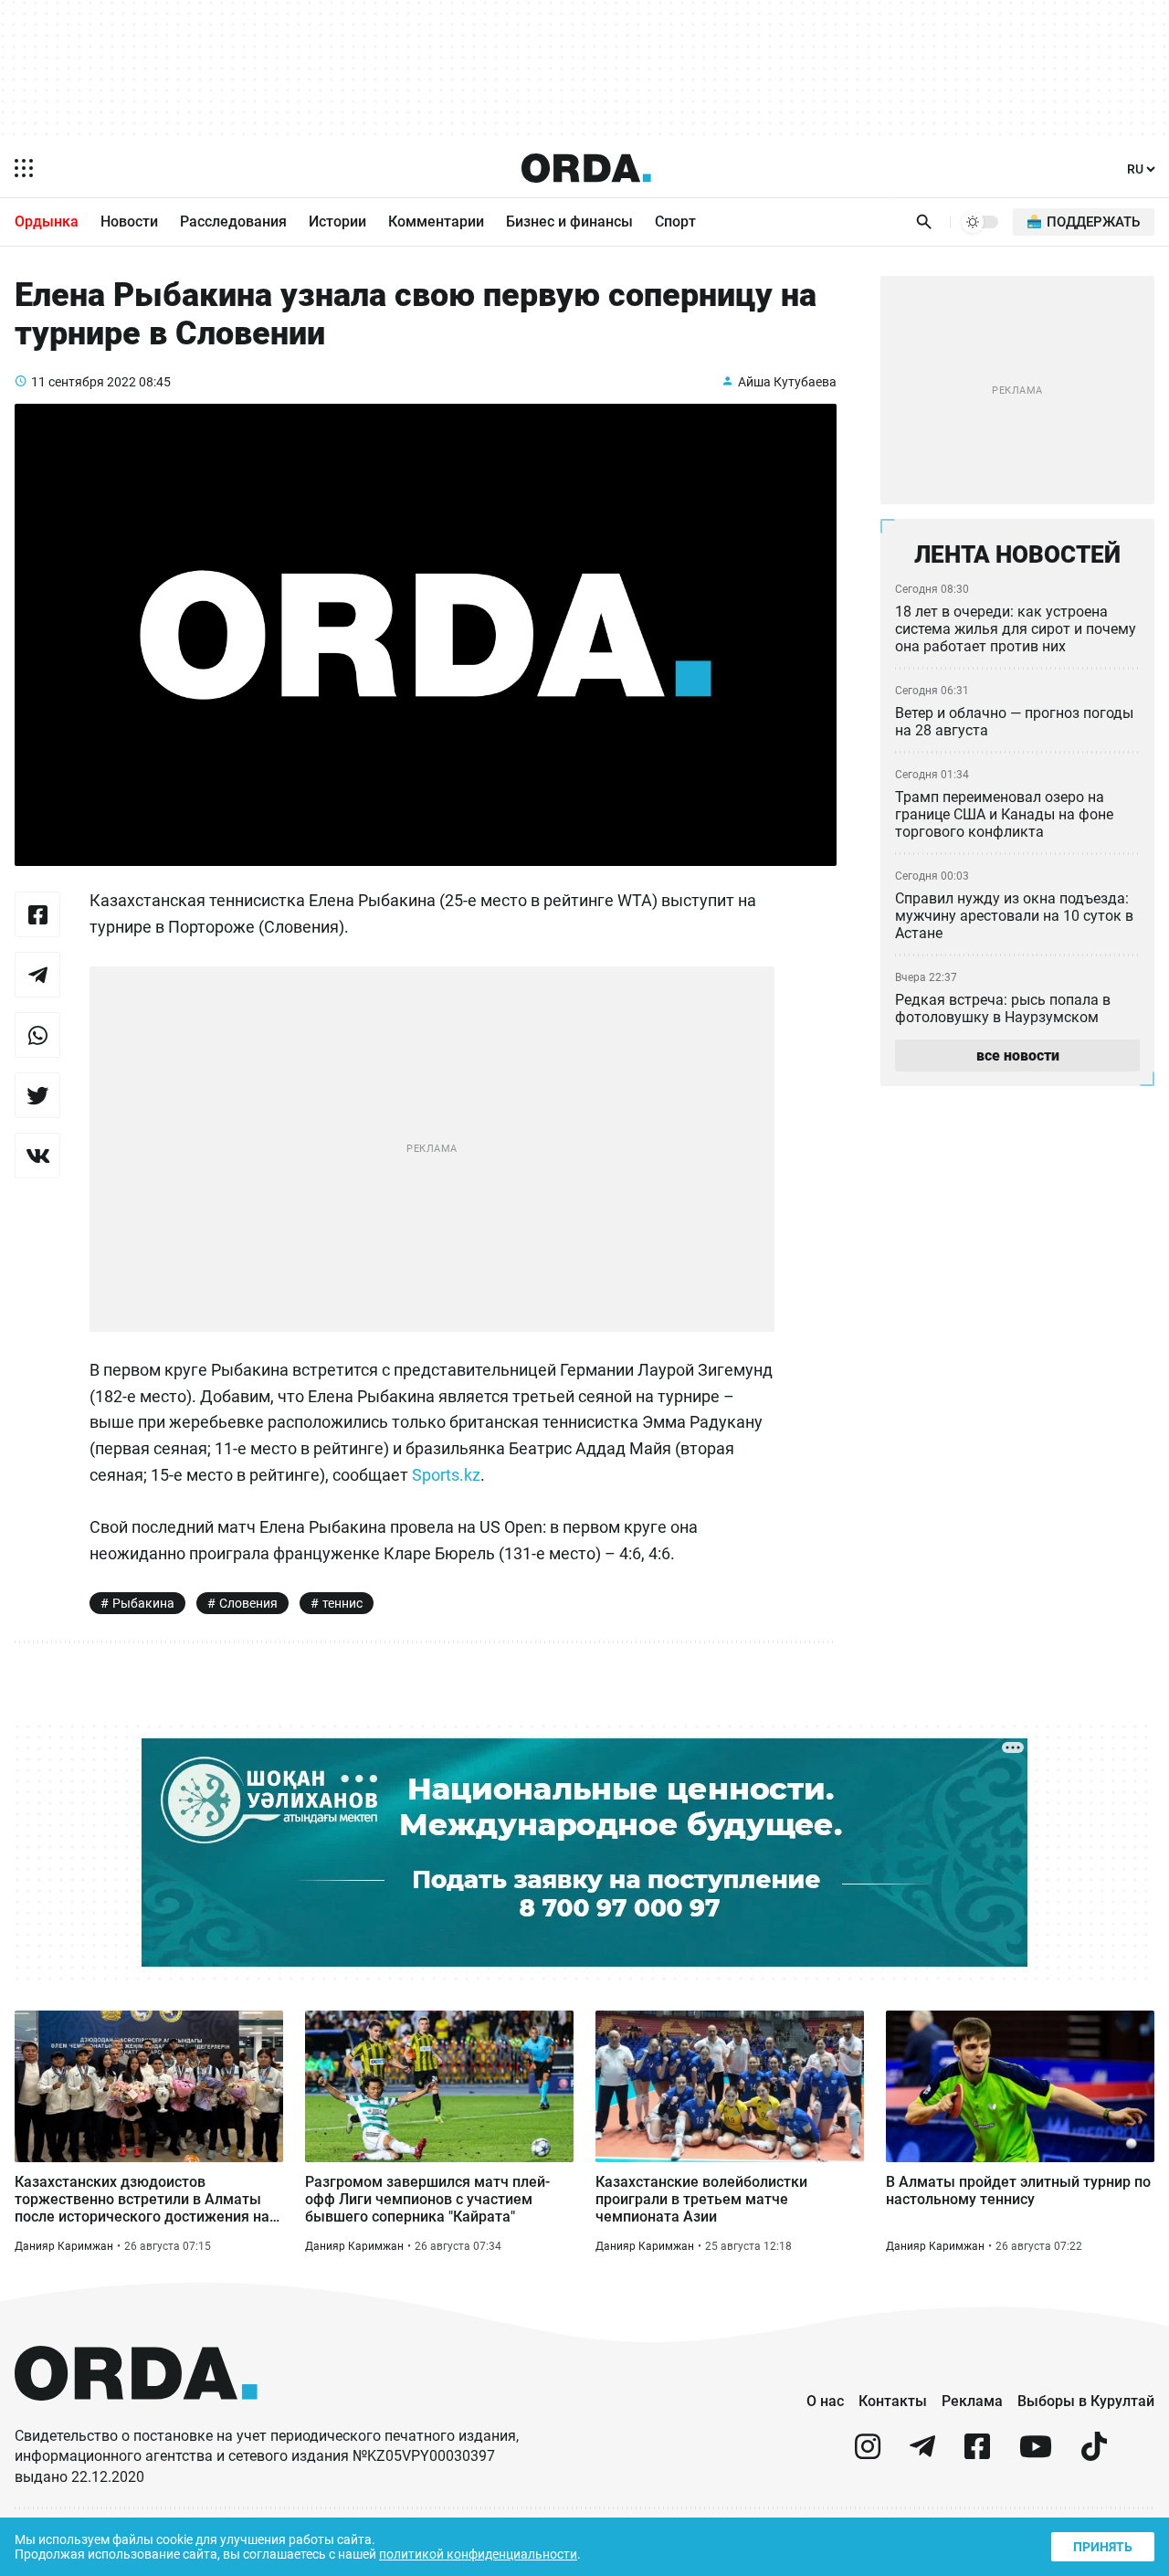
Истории (337, 222)
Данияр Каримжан (64, 2246)
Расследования (233, 222)
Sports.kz (446, 1475)
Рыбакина (143, 1603)
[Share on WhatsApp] (37, 1035)
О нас (825, 2401)
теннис (342, 1603)
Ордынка (47, 222)
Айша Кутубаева (787, 382)
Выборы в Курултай (1086, 2401)
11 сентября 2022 (84, 382)
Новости (129, 222)
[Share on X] (37, 1095)
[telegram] (922, 2454)
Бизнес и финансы (569, 222)
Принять (1103, 2547)
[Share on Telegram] (37, 975)
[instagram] (868, 2454)
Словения (248, 1603)
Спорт (675, 222)
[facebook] (977, 2454)
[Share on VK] (37, 1156)
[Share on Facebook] (37, 914)
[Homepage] (586, 168)
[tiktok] (1094, 2454)
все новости (1018, 1056)
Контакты (893, 2401)
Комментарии (436, 222)
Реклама (972, 2401)
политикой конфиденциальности (478, 2554)
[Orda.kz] (136, 2418)
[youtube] (1036, 2454)
